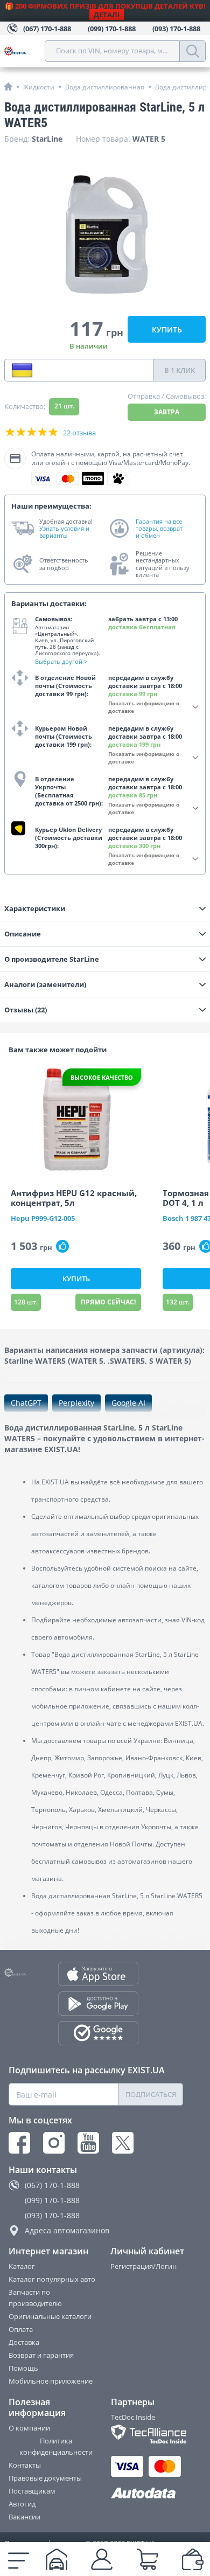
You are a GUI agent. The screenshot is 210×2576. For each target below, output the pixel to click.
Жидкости (39, 87)
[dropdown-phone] (22, 370)
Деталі (107, 15)
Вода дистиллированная (105, 87)
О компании (29, 2428)
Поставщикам (32, 2491)
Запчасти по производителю (35, 2298)
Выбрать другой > (61, 661)
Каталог (22, 2266)
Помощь (23, 2368)
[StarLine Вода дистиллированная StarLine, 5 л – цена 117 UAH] (105, 235)
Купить (167, 329)
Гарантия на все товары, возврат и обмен (159, 529)
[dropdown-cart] (148, 2559)
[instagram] (54, 2143)
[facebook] (19, 2143)
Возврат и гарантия (41, 2355)
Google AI (128, 1403)
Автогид (22, 2504)
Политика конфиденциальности (56, 2446)
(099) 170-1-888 (52, 2200)
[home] (8, 86)
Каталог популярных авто (52, 2279)
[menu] (19, 2559)
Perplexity (76, 1403)
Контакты (25, 2465)
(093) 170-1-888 (52, 2215)
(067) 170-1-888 (52, 2185)
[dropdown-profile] (102, 2559)
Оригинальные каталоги (50, 2316)
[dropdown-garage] (57, 2559)
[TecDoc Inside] (148, 2434)
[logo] (24, 51)
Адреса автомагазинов (67, 2230)
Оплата (21, 2329)
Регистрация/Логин (143, 2266)
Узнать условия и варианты (64, 532)
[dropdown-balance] (193, 2559)
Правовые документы (45, 2478)
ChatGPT (26, 1403)
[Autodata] (148, 2493)
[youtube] (88, 2143)
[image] (76, 1120)
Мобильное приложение (51, 2381)
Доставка (24, 2342)
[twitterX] (123, 2143)
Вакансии (24, 2517)
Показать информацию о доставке (144, 707)
